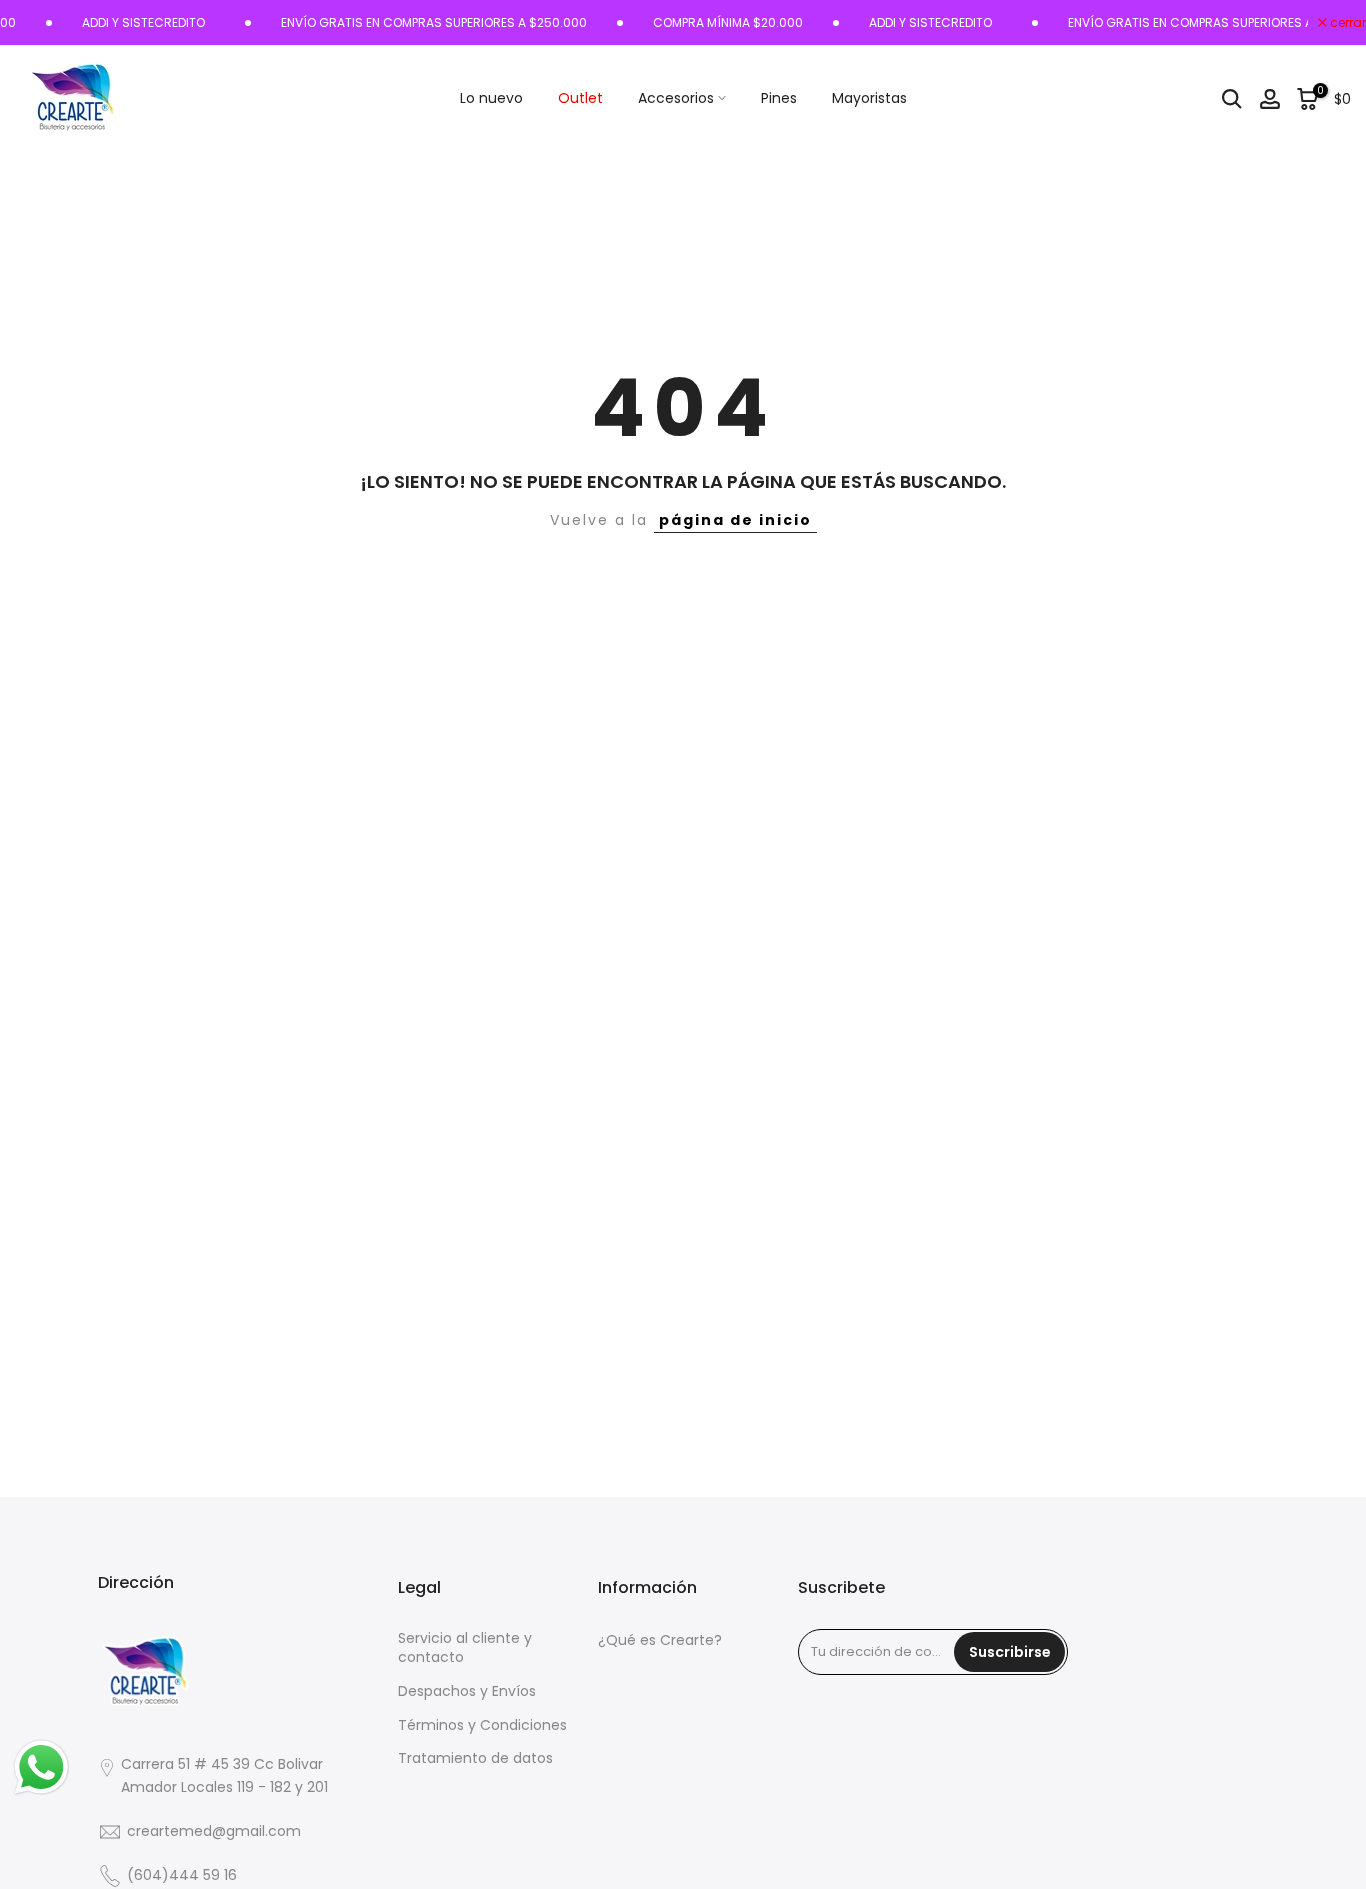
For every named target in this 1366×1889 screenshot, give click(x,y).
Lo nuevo (491, 98)
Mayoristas (869, 98)
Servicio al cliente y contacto (465, 1648)
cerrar (1346, 23)
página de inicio (735, 520)
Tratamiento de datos (475, 1758)
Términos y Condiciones (482, 1725)
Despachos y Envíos (467, 1691)
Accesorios (676, 98)
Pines (779, 98)
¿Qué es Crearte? (660, 1640)
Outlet (580, 98)
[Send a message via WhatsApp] (41, 1767)
